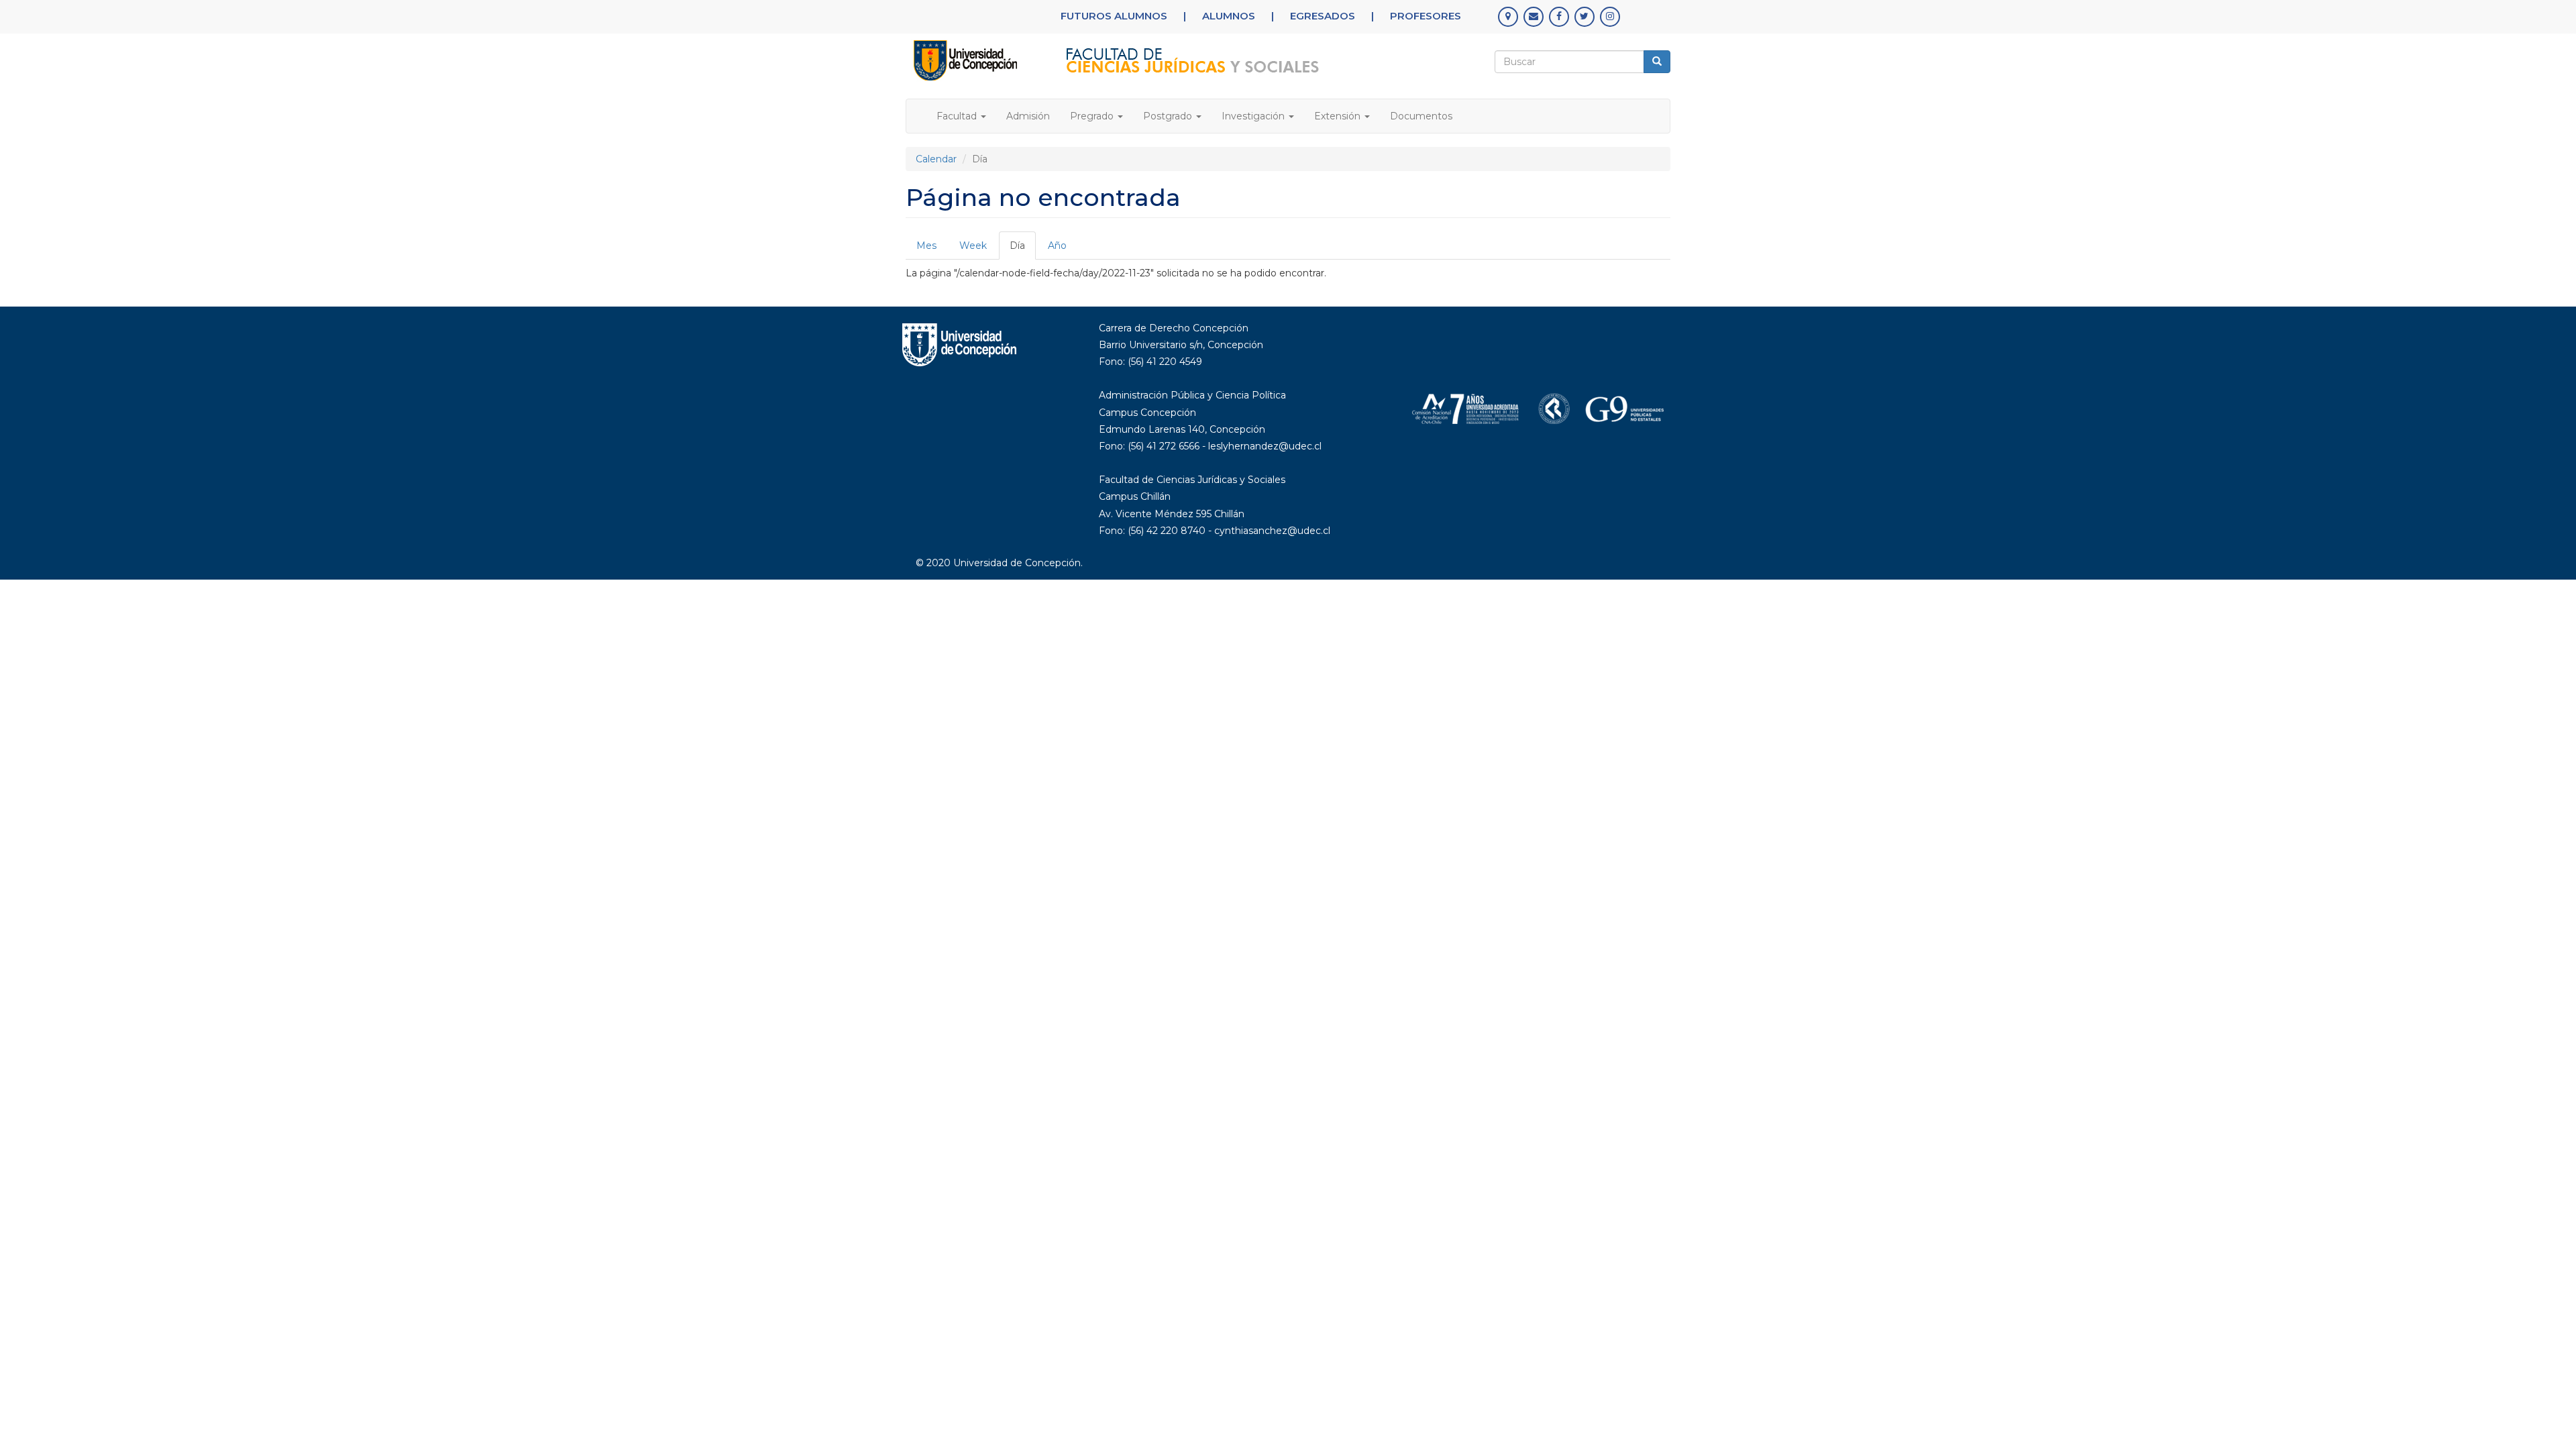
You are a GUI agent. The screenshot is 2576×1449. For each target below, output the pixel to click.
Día (1023, 250)
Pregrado (1093, 116)
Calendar (936, 159)
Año (1057, 246)
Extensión (1339, 116)
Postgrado (1169, 116)
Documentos (1421, 116)
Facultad (958, 116)
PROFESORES (1426, 16)
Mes (926, 246)
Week (973, 246)
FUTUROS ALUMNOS (1114, 16)
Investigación (1254, 116)
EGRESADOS (1323, 16)
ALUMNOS (1229, 16)
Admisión (1028, 116)
